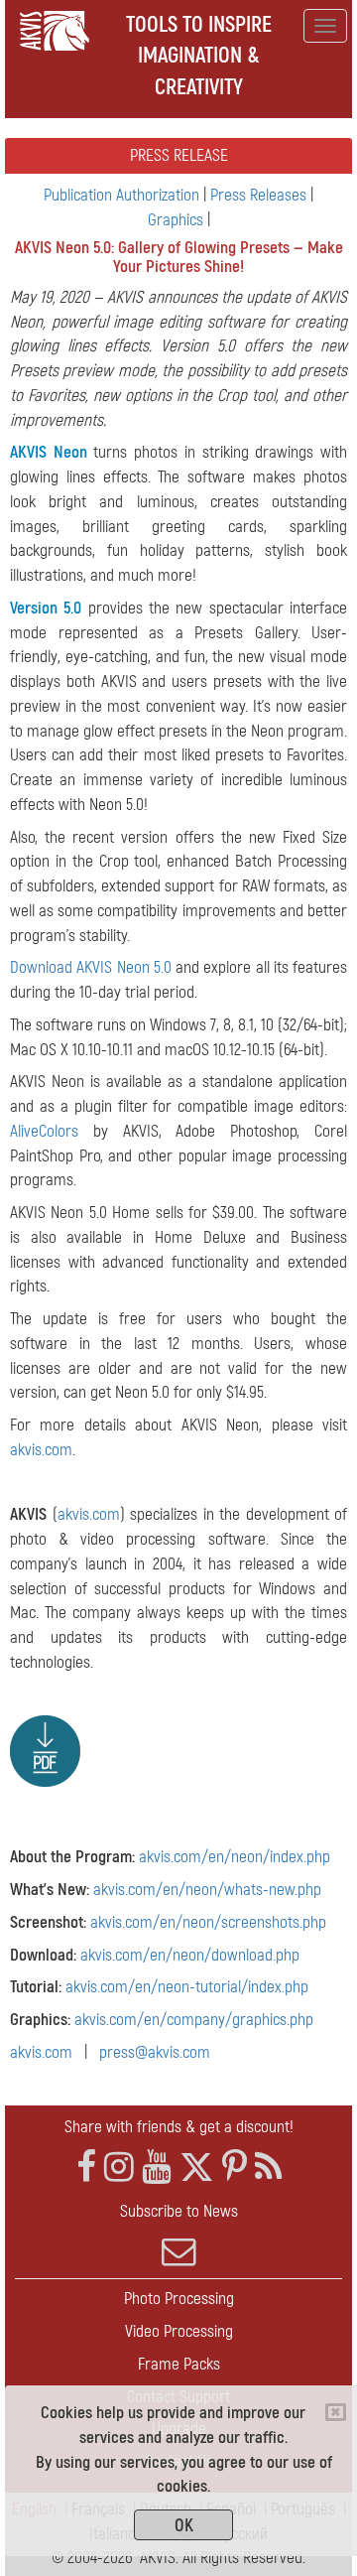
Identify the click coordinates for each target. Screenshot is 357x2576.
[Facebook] (86, 2168)
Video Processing (179, 2331)
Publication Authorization (121, 195)
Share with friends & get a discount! (179, 2127)
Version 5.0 (46, 608)
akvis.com (41, 1450)
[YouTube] (157, 2168)
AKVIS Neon (49, 452)
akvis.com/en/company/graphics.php (194, 2020)
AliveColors (44, 1131)
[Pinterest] (235, 2168)
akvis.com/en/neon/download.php (190, 1955)
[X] (197, 2168)
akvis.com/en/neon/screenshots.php (208, 1922)
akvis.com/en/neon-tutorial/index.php (187, 1987)
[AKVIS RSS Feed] (268, 2168)
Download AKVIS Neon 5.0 (91, 967)
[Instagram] (119, 2168)
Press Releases (258, 195)
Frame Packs (179, 2364)
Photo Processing (179, 2299)
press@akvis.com (155, 2052)
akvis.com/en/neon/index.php (235, 1857)
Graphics (176, 220)
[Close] (336, 2412)
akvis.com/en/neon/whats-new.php (207, 1890)
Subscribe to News (179, 2211)
